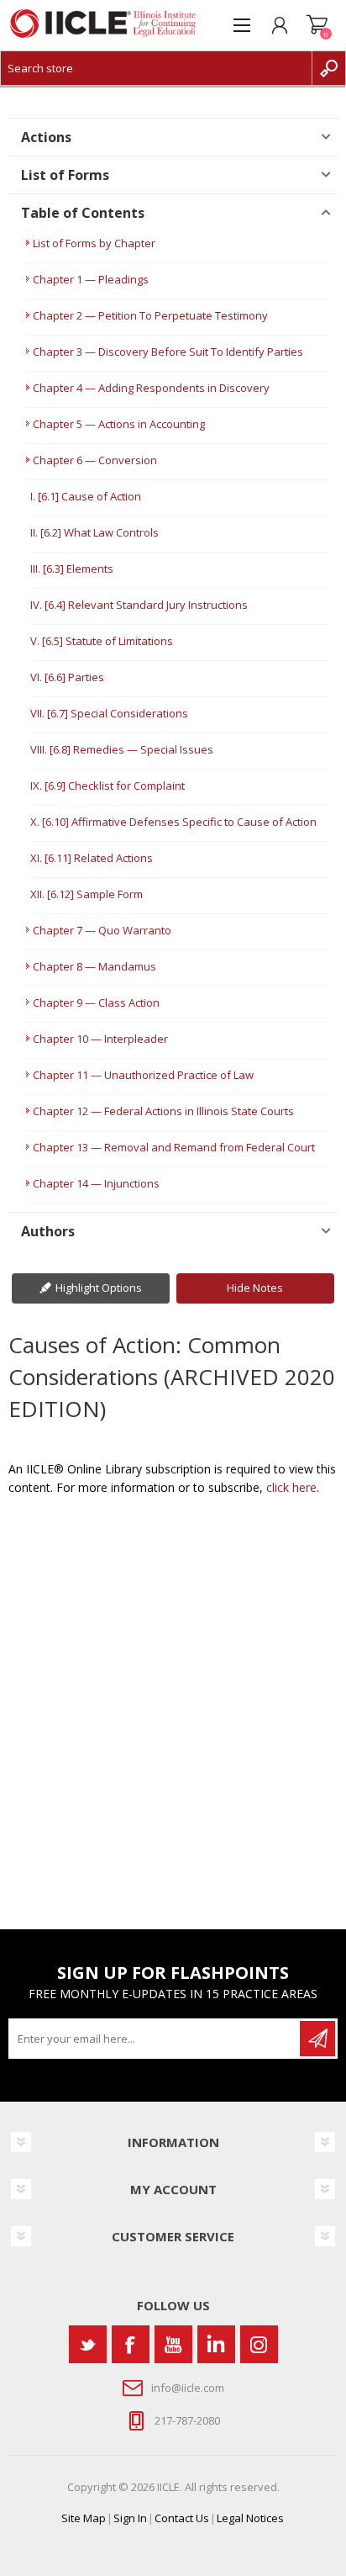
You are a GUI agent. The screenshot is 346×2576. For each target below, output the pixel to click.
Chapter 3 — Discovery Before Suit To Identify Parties (168, 352)
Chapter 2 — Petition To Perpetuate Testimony (150, 315)
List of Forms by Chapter (94, 243)
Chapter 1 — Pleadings (91, 279)
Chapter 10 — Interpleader (100, 1039)
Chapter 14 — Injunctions (96, 1183)
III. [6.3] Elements (72, 569)
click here (291, 1487)
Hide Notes (255, 1288)
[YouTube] (173, 2344)
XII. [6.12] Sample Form (86, 894)
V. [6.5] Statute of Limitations (102, 641)
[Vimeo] (216, 2344)
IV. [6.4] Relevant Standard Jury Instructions (139, 605)
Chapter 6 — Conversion (95, 460)
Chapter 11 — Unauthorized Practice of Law (143, 1075)
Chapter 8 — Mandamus (94, 966)
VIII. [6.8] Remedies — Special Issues (122, 749)
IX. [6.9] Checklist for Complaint (107, 785)
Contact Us (182, 2518)
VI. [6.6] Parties (67, 677)
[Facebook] (131, 2344)
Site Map (84, 2518)
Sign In (130, 2518)
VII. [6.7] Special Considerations (109, 713)
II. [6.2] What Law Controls (94, 532)
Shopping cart (317, 25)
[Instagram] (259, 2344)
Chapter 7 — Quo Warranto (102, 930)
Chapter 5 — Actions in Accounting (119, 424)
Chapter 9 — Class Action (96, 1002)
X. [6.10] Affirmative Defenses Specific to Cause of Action (173, 822)
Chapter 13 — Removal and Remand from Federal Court (174, 1147)
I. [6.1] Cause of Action (86, 496)
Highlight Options (99, 1288)
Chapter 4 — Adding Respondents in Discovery (151, 388)
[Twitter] (88, 2344)
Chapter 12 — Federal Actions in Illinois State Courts (163, 1111)
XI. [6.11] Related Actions (92, 858)
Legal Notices (250, 2518)
